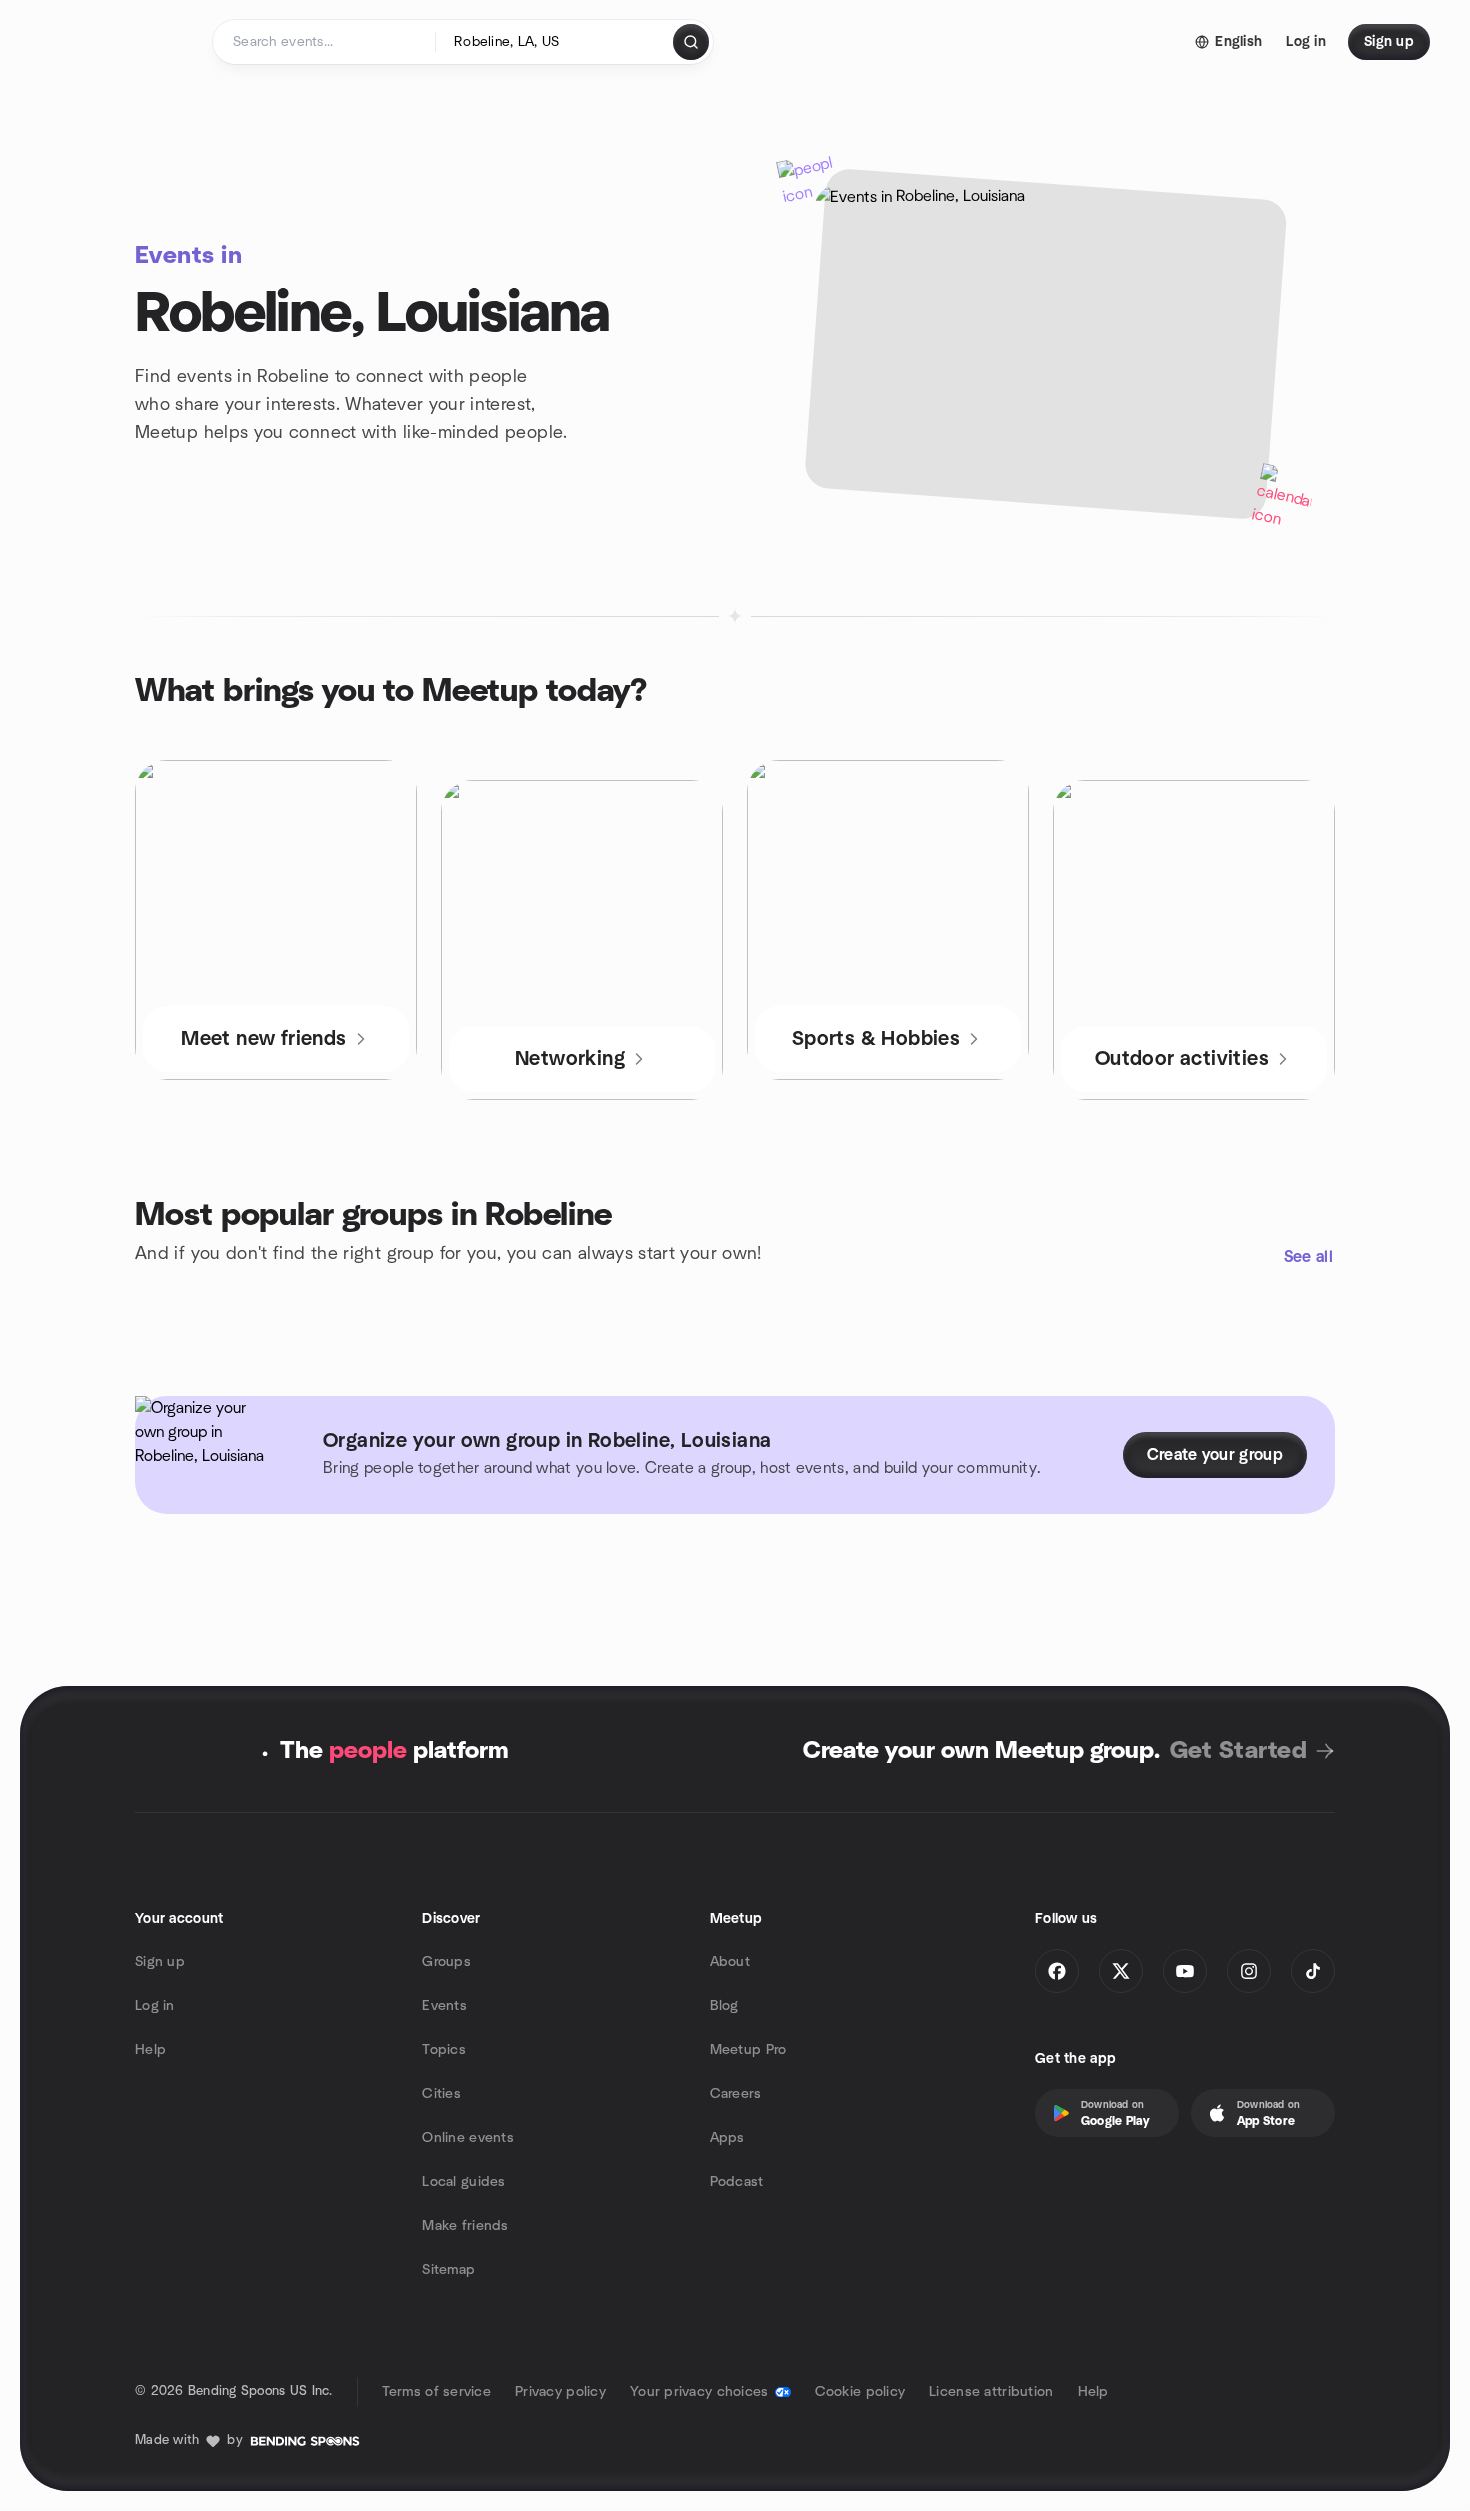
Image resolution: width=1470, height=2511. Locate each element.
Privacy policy (560, 2392)
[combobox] (555, 42)
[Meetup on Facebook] (1057, 1971)
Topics (444, 2050)
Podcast (737, 2182)
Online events (468, 2138)
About (730, 1962)
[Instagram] (1249, 1971)
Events (444, 2006)
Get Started (1238, 1751)
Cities (441, 2094)
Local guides (463, 2182)
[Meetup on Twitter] (1121, 1971)
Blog (724, 2006)
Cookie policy (860, 2392)
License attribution (991, 2392)
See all (1308, 1257)
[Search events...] (691, 42)
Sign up (160, 1962)
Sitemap (448, 2270)
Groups (446, 1962)
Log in (155, 2006)
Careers (736, 2094)
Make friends (465, 2226)
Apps (727, 2138)
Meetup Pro (748, 2050)
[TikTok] (1313, 1971)
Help (150, 2050)
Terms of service (436, 2392)
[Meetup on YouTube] (1185, 1971)
